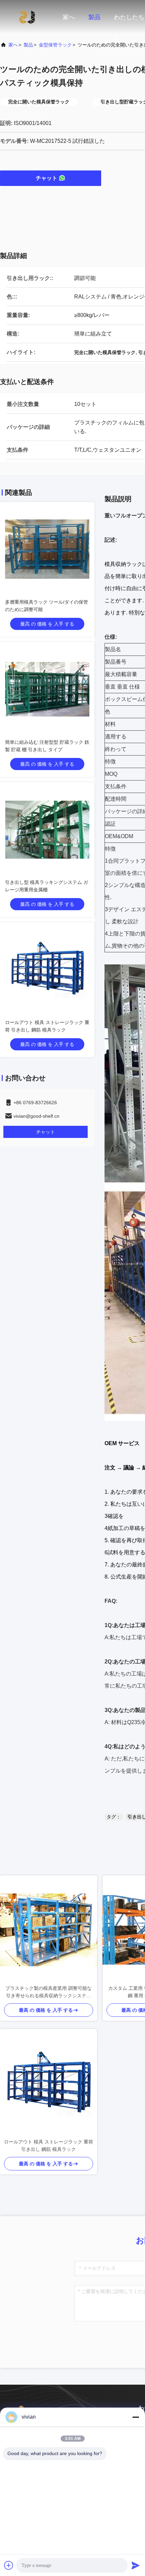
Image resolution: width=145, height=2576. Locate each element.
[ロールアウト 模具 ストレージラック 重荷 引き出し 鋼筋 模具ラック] (49, 2084)
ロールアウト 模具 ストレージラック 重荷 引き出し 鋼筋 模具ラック (49, 2145)
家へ (69, 17)
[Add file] (9, 2565)
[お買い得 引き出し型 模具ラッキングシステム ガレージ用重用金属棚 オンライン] (47, 829)
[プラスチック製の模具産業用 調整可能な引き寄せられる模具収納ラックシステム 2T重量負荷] (49, 1930)
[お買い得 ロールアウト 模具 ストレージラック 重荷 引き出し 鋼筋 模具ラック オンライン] (47, 969)
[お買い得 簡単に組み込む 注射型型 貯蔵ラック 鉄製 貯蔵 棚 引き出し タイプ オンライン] (47, 689)
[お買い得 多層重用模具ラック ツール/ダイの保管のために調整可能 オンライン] (47, 549)
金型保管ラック (55, 45)
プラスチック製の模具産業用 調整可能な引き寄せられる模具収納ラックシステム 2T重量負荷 (49, 1992)
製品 (94, 17)
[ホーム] (27, 17)
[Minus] (136, 2417)
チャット (47, 178)
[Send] (136, 2565)
